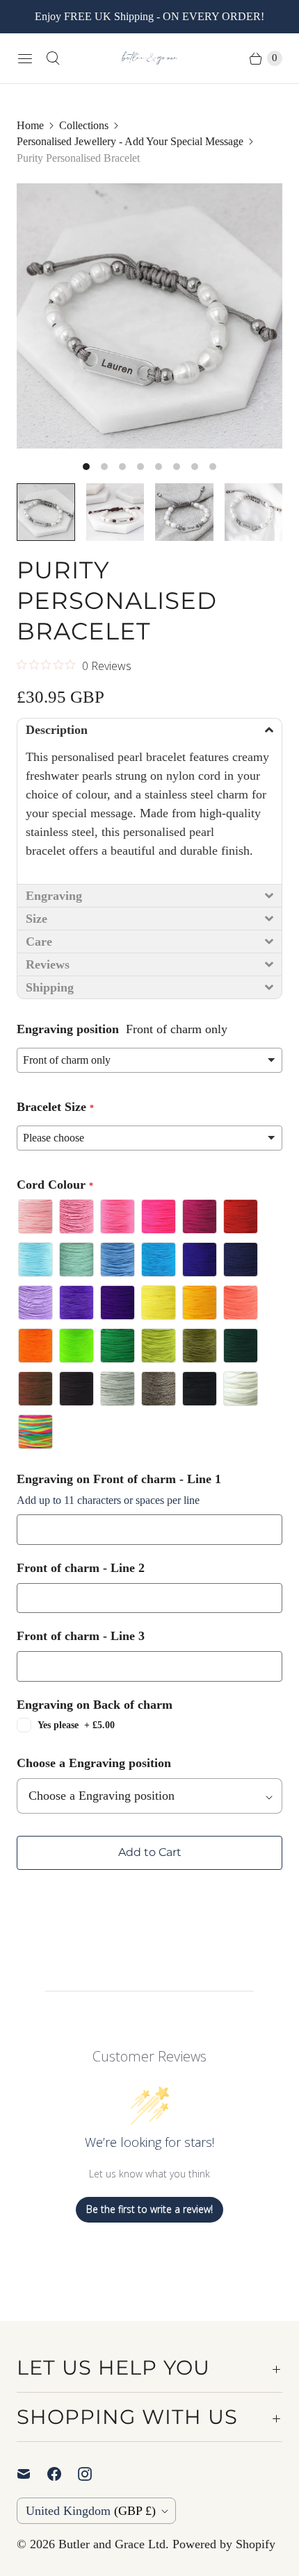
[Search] (53, 58)
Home (30, 125)
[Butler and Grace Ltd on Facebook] (63, 2474)
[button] (149, 729)
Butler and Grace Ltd (112, 2544)
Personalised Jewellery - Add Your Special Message (130, 141)
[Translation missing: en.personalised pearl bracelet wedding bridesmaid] (184, 512)
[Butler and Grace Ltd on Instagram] (93, 2474)
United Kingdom (91, 2511)
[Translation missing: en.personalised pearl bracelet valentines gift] (46, 512)
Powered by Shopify (224, 2544)
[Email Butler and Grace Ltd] (32, 2474)
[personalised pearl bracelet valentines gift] (149, 316)
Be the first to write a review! (149, 2209)
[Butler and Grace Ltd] (149, 58)
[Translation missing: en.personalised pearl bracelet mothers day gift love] (115, 512)
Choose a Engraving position (94, 1763)
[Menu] (25, 58)
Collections (84, 125)
